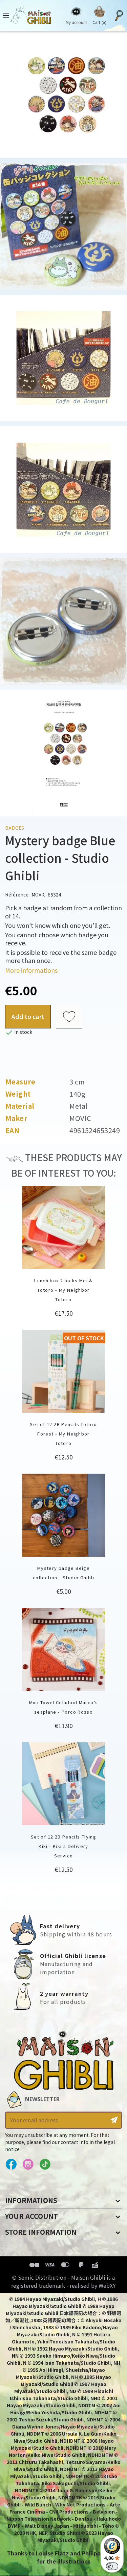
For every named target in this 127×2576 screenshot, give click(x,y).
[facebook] (11, 2165)
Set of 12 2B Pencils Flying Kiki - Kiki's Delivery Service (63, 1846)
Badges (15, 828)
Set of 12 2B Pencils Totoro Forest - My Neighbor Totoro (63, 1434)
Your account (31, 2216)
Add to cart (28, 1016)
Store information (41, 2232)
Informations (31, 2200)
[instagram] (28, 2165)
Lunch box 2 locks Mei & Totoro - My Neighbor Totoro (63, 1290)
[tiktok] (45, 2165)
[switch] (112, 2566)
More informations (31, 970)
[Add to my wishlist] (69, 1017)
